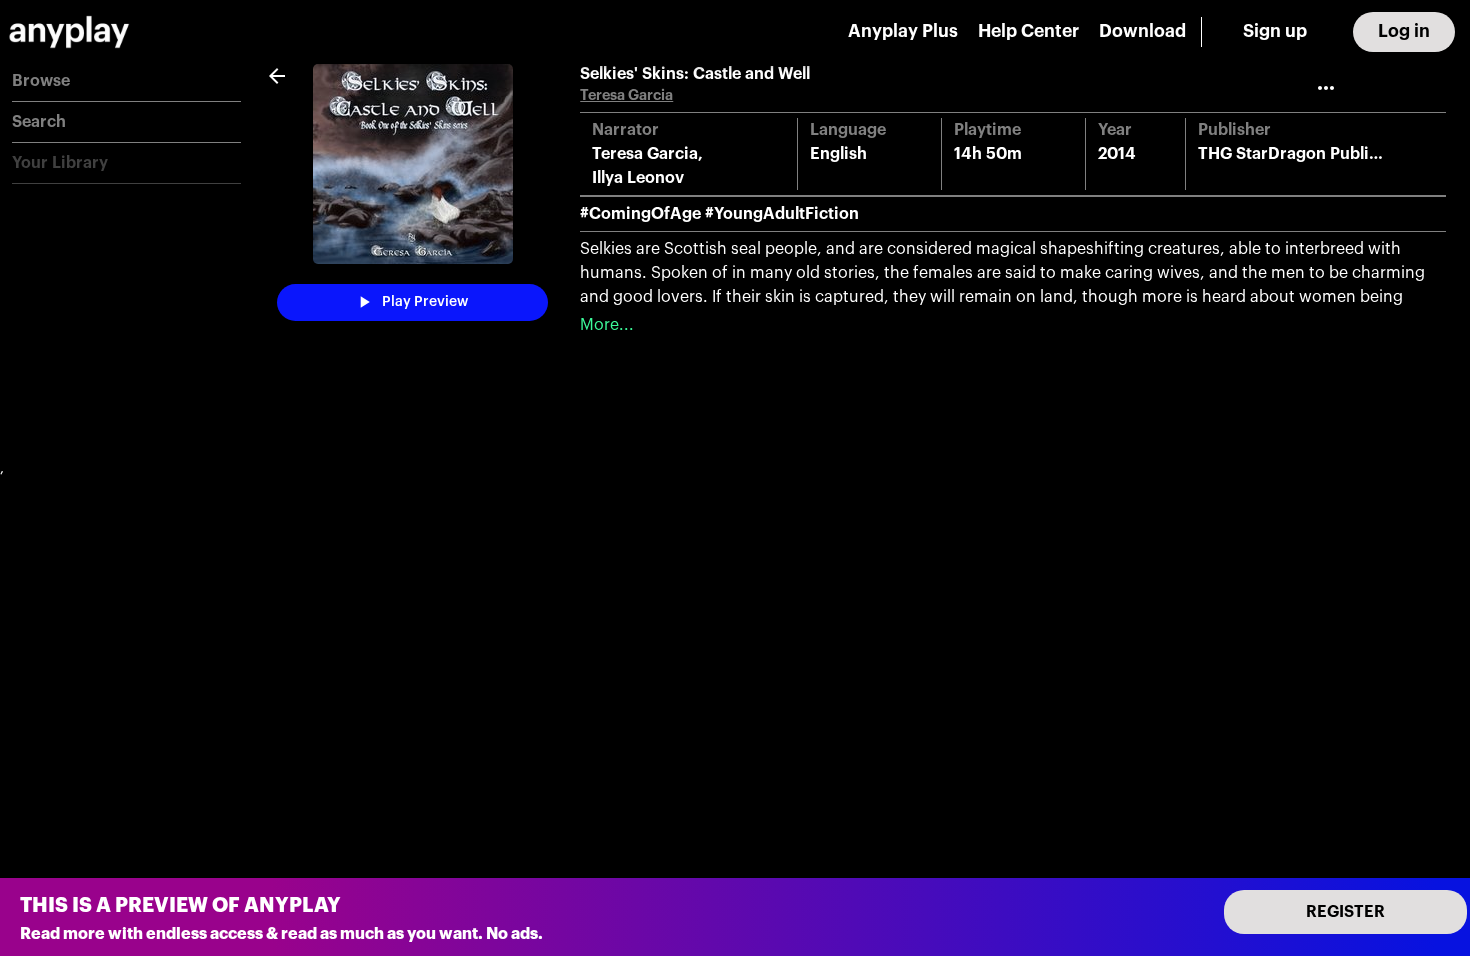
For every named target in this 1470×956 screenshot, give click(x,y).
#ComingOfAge (640, 214)
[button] (126, 81)
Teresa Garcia (626, 95)
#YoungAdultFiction (782, 214)
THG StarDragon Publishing (1305, 154)
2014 (1117, 154)
